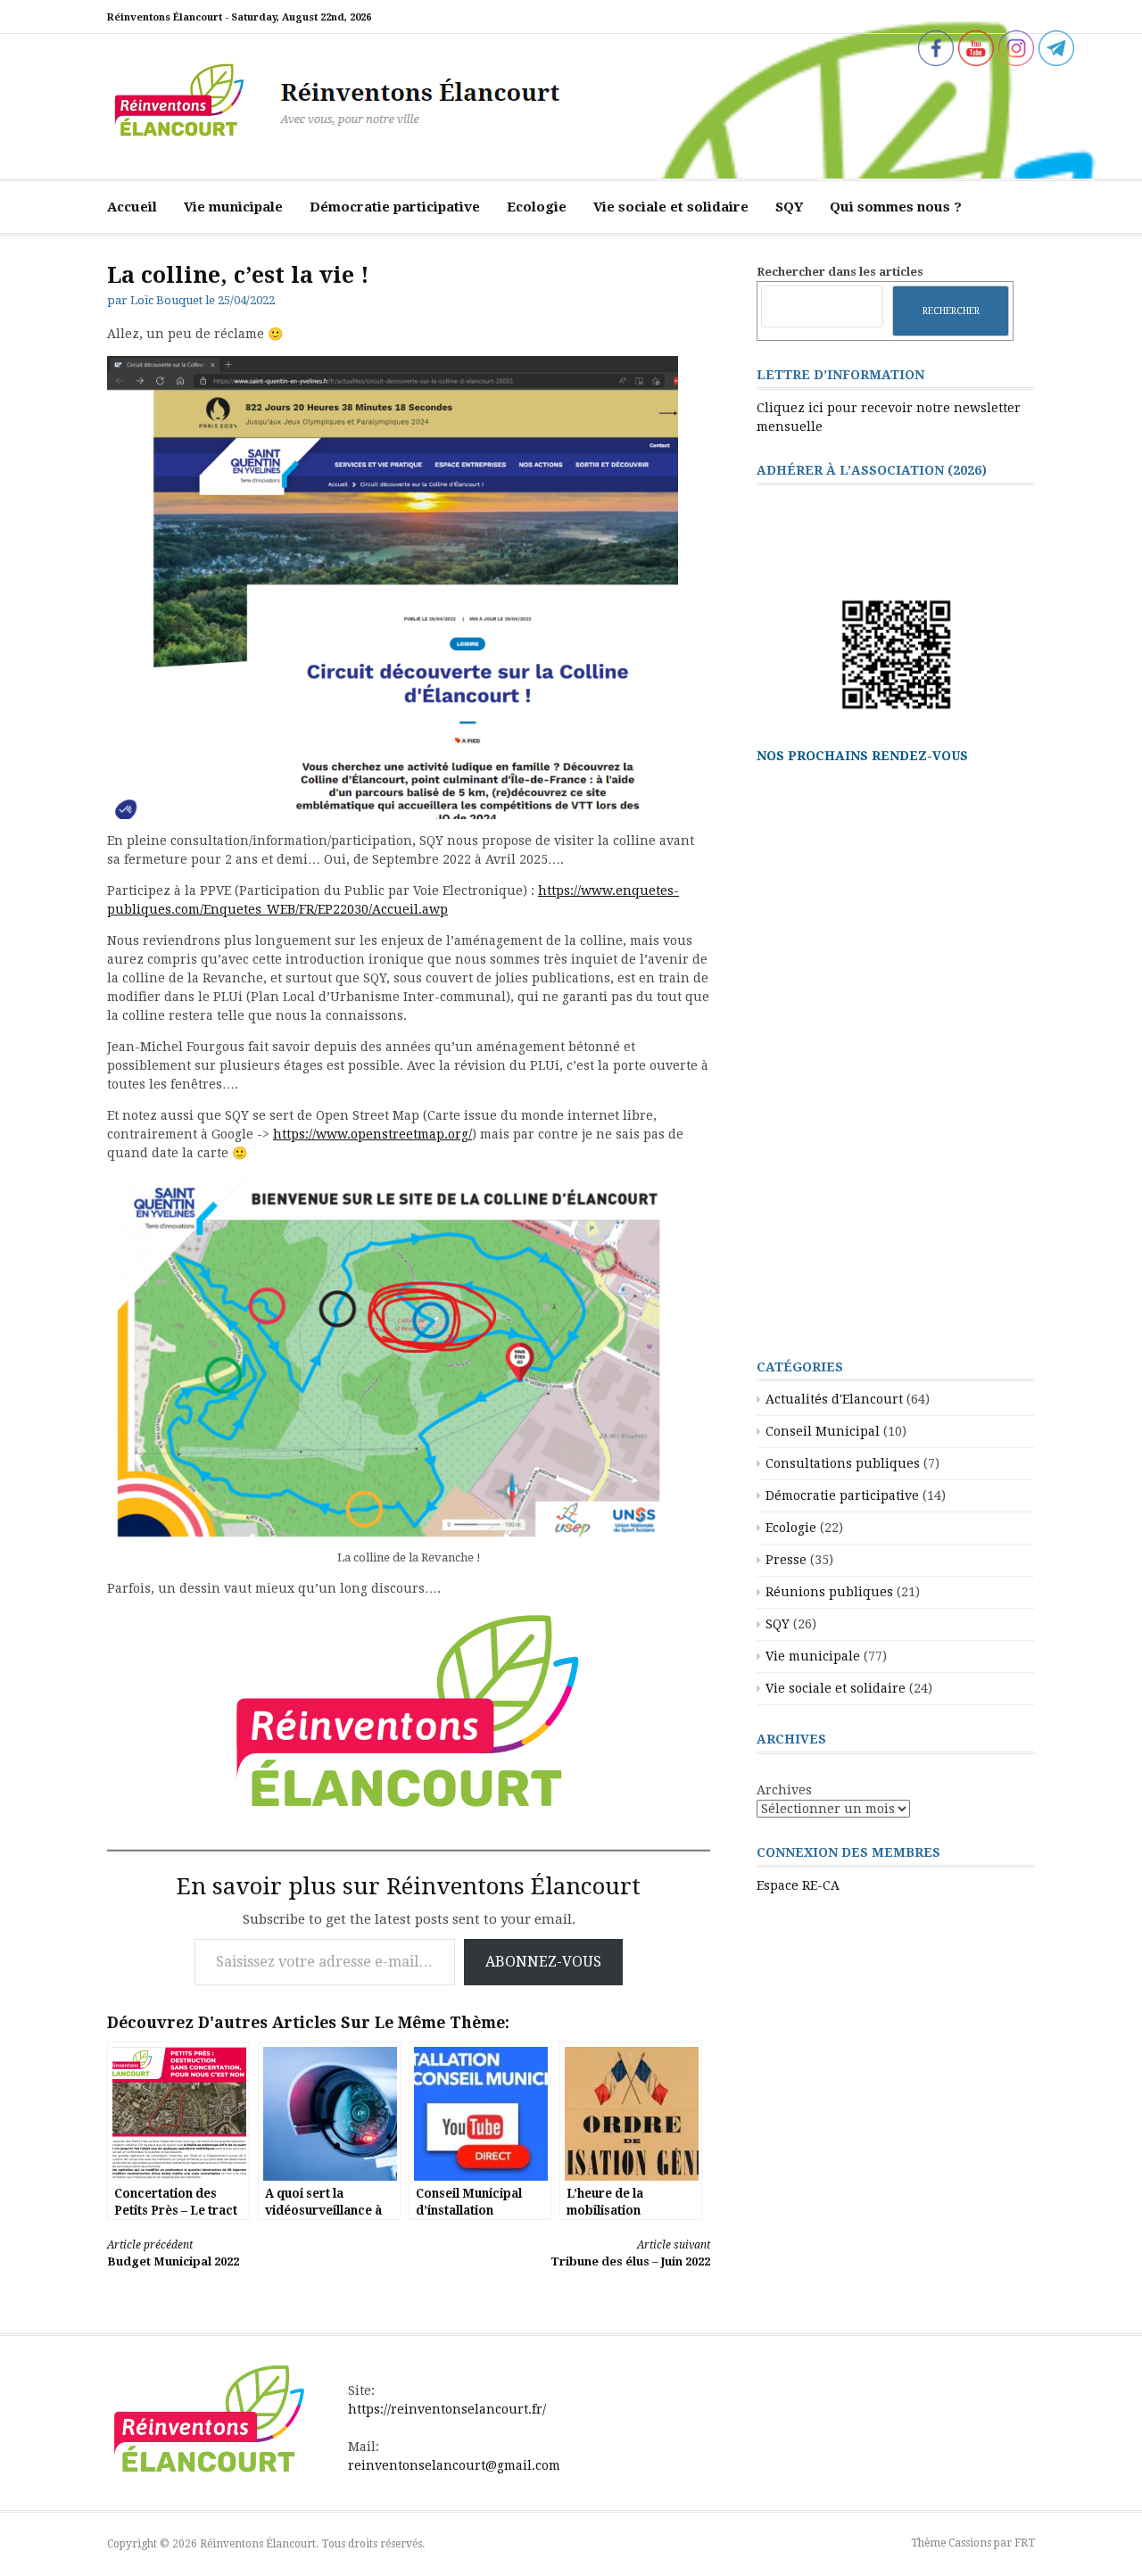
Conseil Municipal (823, 1431)
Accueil (132, 207)
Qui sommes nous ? (896, 207)
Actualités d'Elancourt (834, 1399)
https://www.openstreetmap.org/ (372, 1134)
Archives (784, 1790)
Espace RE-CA (798, 1885)
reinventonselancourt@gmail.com (454, 2465)
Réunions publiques (829, 1592)
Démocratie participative (395, 207)
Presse (786, 1560)
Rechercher (951, 311)
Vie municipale (233, 207)
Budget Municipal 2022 (173, 2253)
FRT (1025, 2543)
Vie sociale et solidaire (671, 207)
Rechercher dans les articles (840, 272)
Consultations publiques (843, 1463)
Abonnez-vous (543, 1962)
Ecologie (537, 207)
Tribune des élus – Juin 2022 (630, 2253)
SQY (789, 207)
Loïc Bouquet (166, 300)
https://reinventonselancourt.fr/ (447, 2409)
